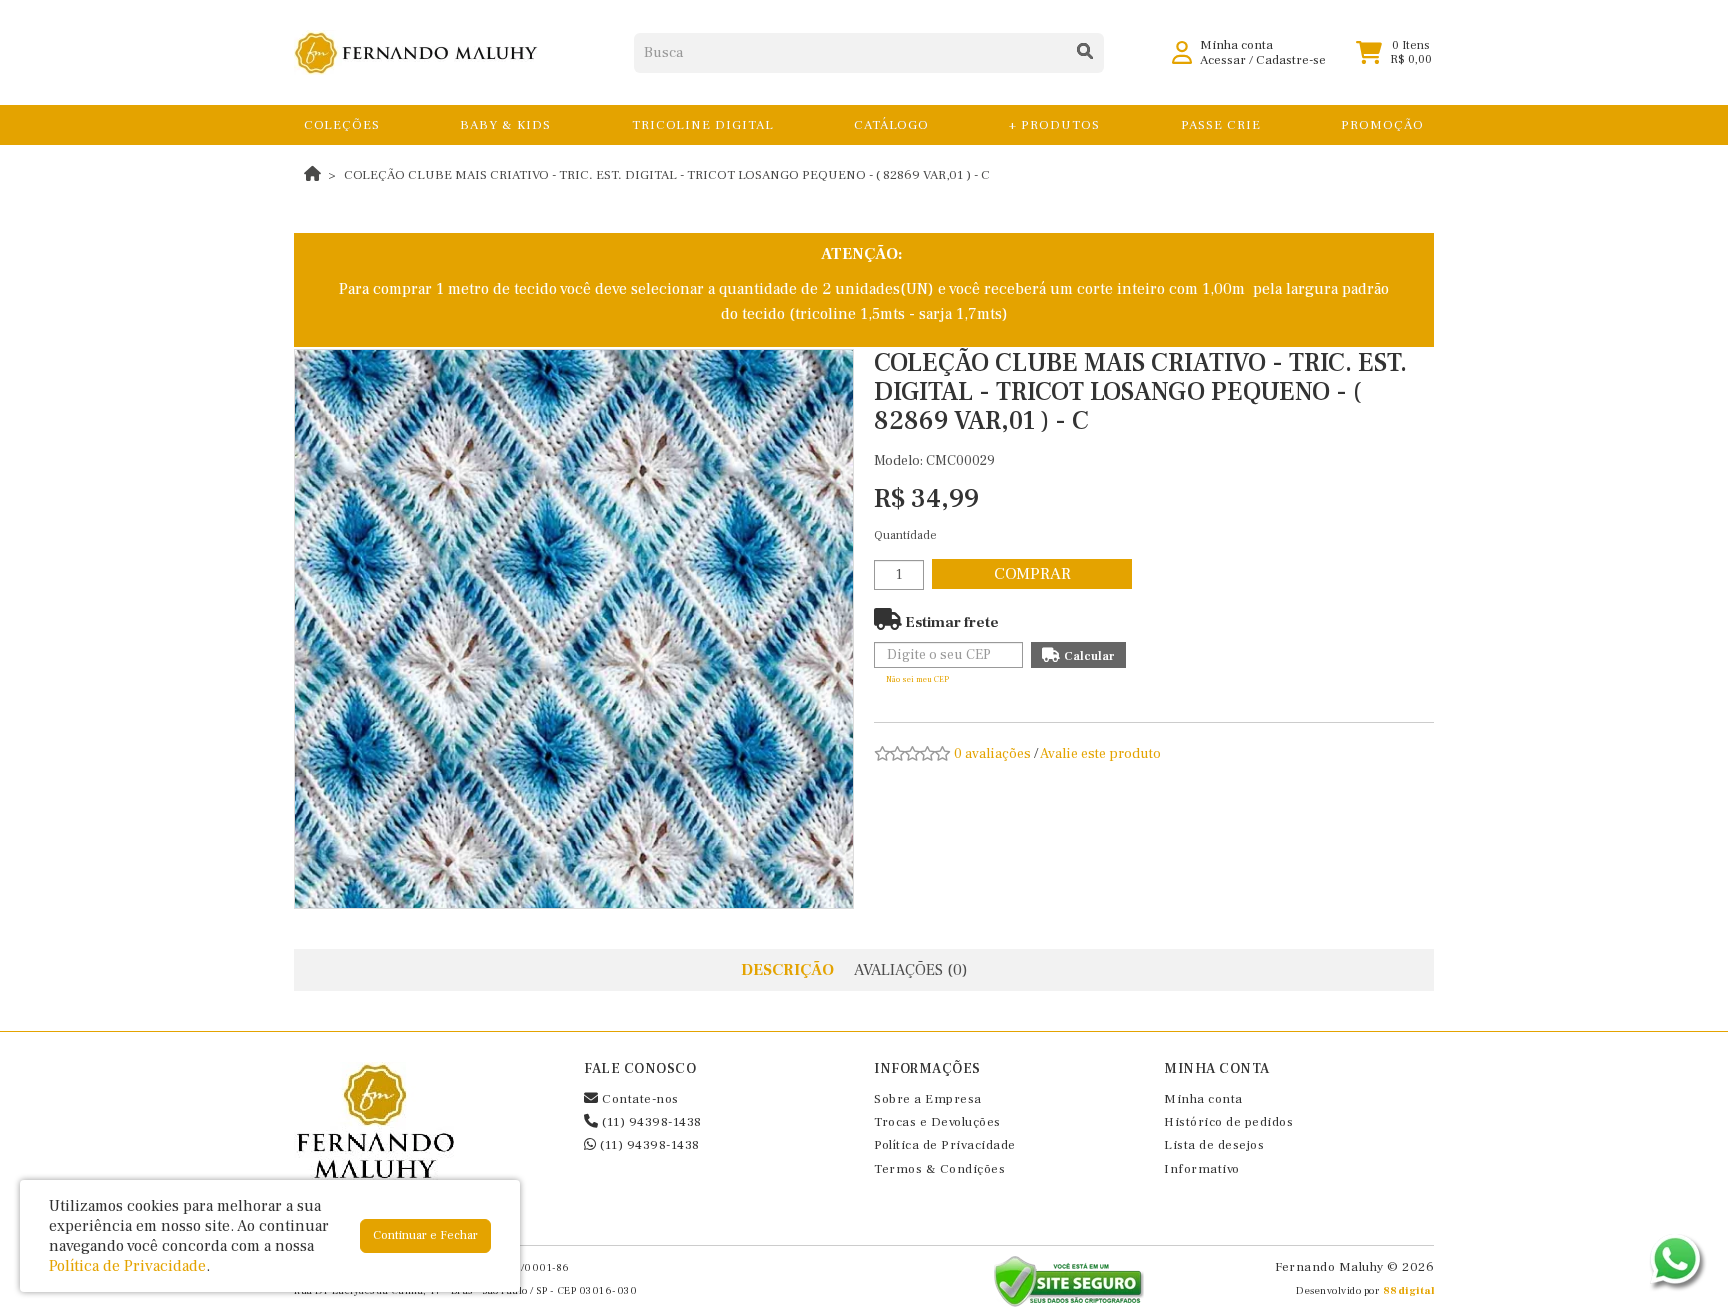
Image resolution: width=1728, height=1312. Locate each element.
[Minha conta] (1182, 52)
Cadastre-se (1291, 60)
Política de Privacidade (945, 1145)
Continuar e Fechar (425, 1235)
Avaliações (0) (911, 970)
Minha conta (1203, 1099)
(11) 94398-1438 (650, 1122)
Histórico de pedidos (1228, 1122)
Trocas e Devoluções (937, 1122)
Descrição (787, 970)
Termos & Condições (939, 1169)
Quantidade (905, 535)
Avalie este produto (1100, 754)
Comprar (1032, 574)
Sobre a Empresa (928, 1099)
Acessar (1223, 60)
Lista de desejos (1214, 1145)
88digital (1409, 1290)
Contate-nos (639, 1099)
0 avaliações (992, 754)
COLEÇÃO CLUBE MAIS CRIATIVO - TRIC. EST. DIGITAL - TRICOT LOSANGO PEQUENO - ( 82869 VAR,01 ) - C (667, 175)
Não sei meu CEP (917, 679)
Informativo (1202, 1169)
